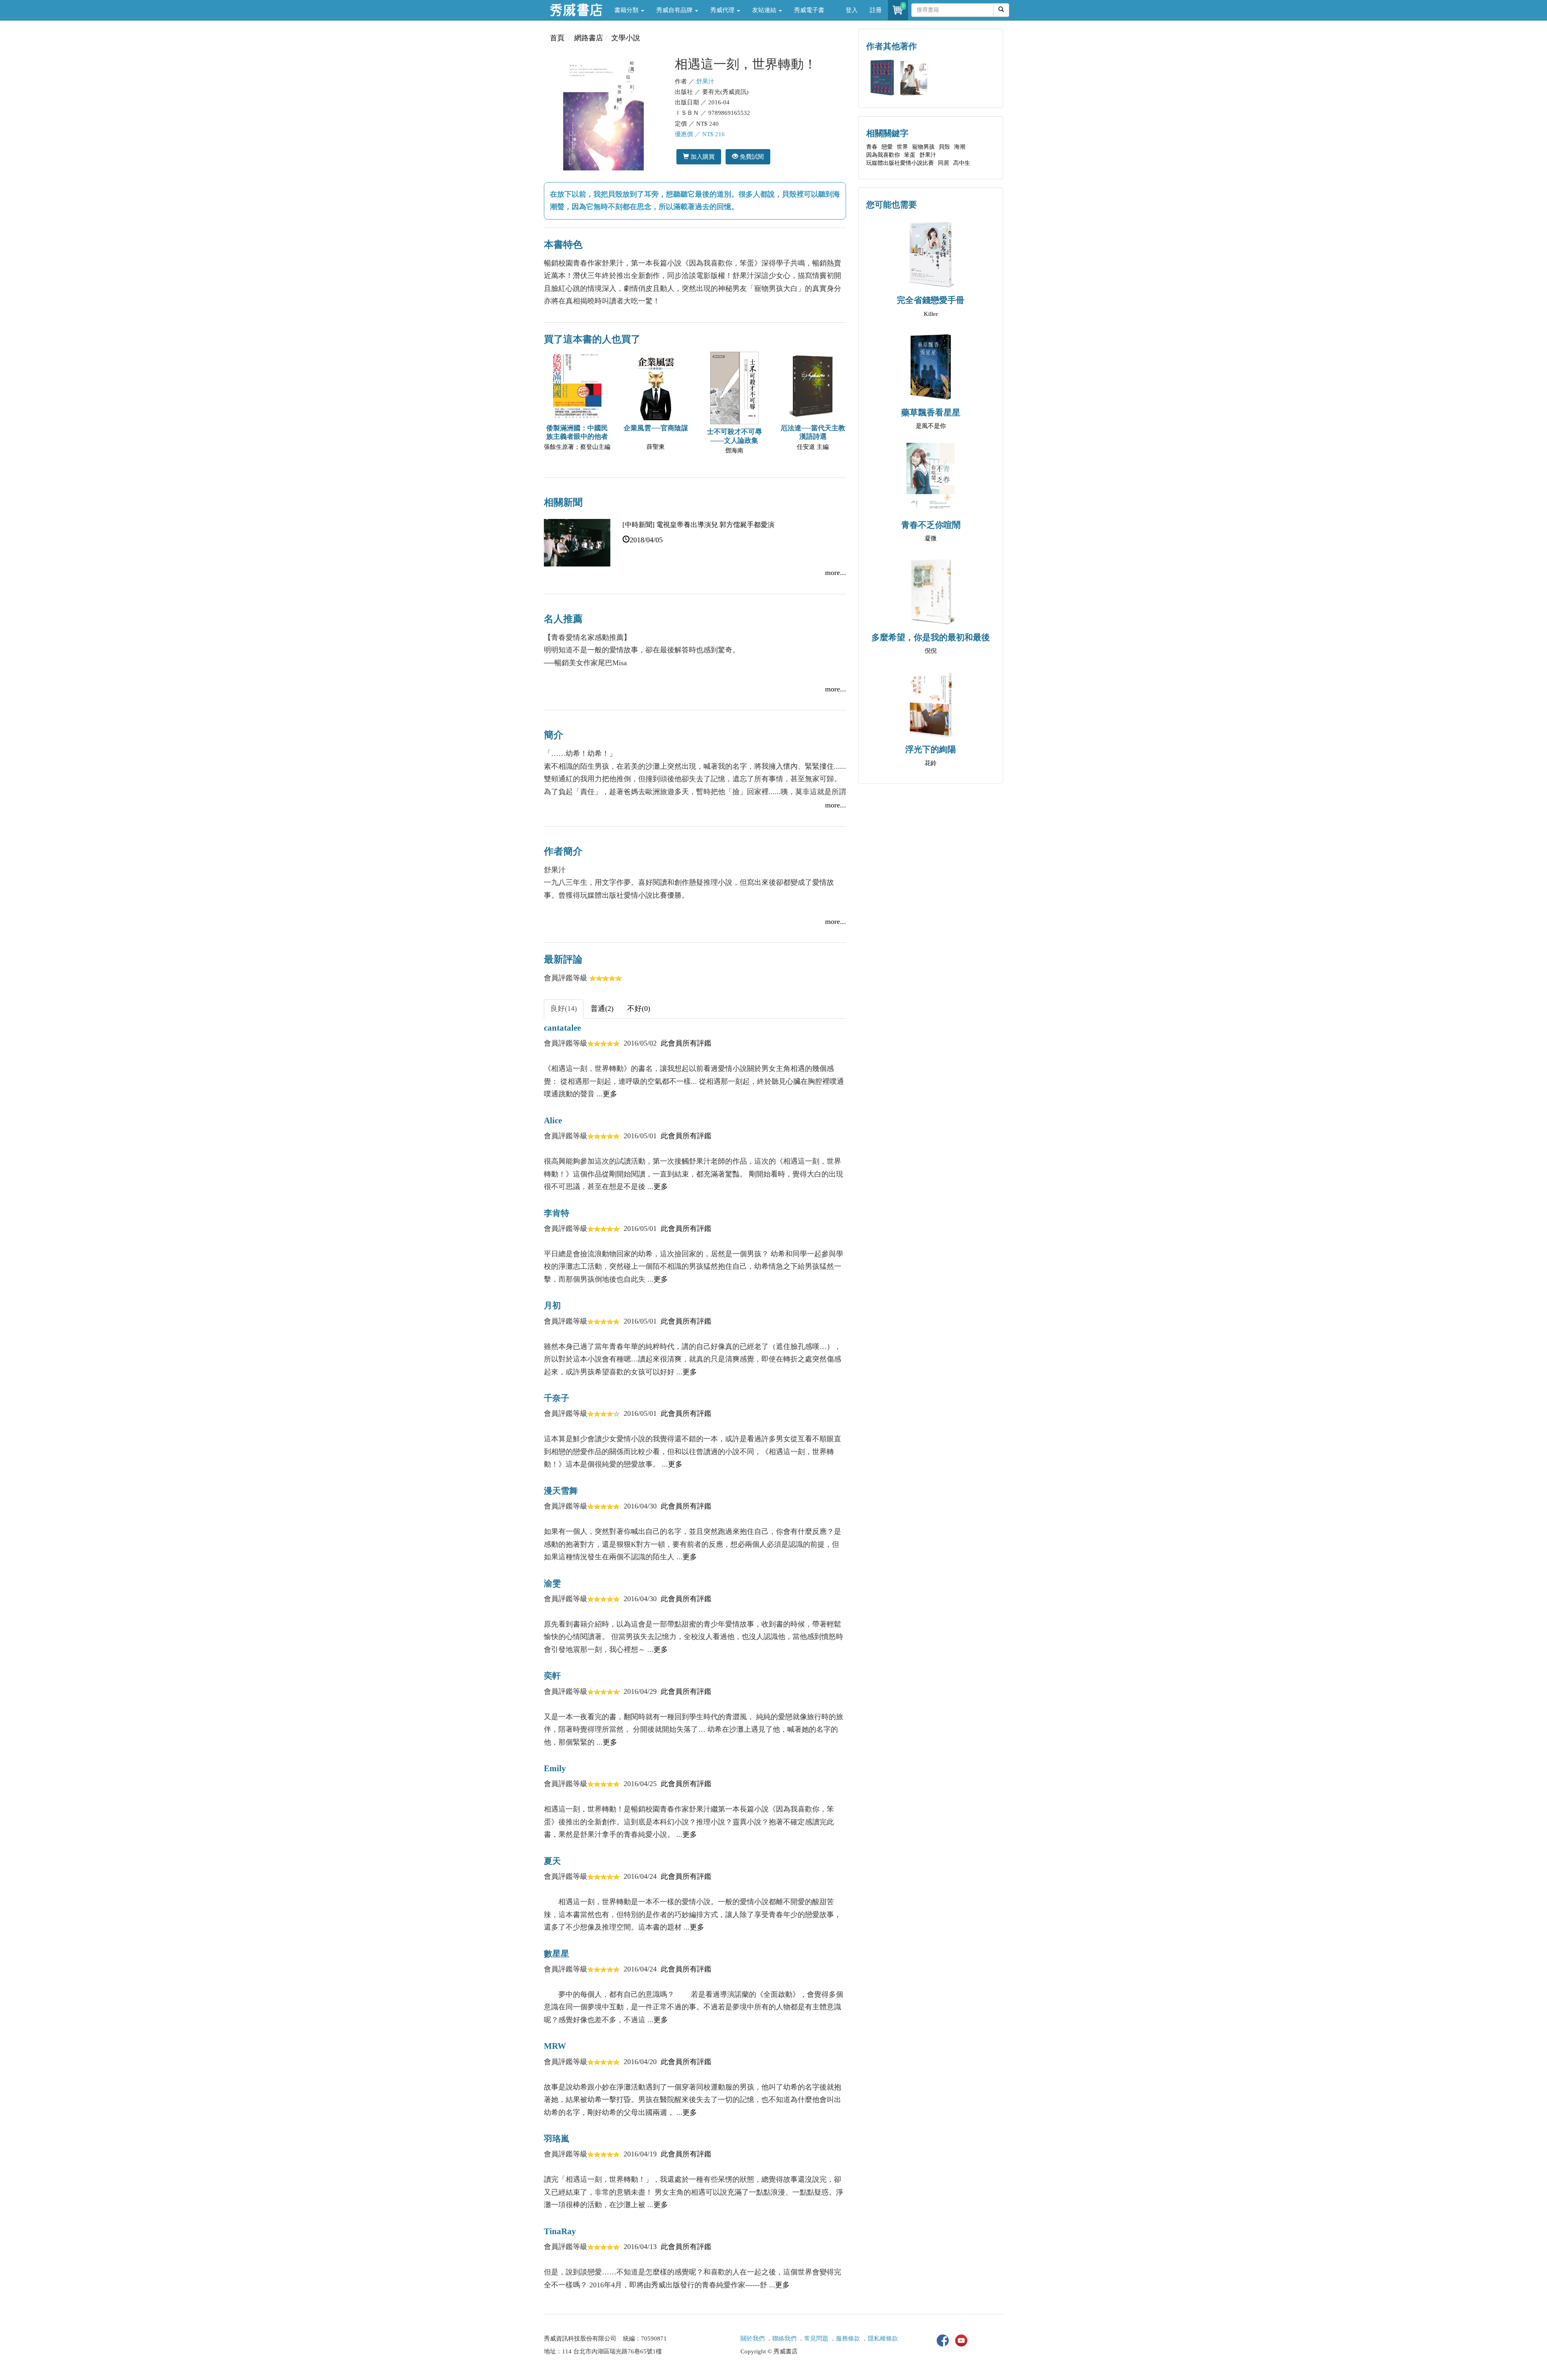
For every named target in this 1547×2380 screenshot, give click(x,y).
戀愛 (887, 147)
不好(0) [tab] (639, 1008)
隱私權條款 (883, 2339)
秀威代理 (723, 10)
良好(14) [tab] (564, 1008)
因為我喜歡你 (883, 155)
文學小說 (626, 38)
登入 (852, 10)
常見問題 (816, 2339)
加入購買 (702, 157)
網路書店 (589, 38)
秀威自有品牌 (675, 10)
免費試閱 (751, 157)
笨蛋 (910, 155)
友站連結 (765, 10)
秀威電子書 (809, 10)
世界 (902, 147)
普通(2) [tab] (602, 1008)
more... (836, 573)
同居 (944, 163)
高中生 (962, 163)
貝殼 (944, 147)
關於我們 (753, 2339)
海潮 (960, 147)
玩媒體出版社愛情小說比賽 (900, 163)
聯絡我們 (784, 2339)
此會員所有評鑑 (686, 1043)
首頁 (557, 38)
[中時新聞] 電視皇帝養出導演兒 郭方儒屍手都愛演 (698, 525)
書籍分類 (627, 10)
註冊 (876, 10)
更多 (610, 1094)
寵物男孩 (923, 147)
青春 (872, 147)
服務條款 (848, 2339)
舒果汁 (705, 81)
